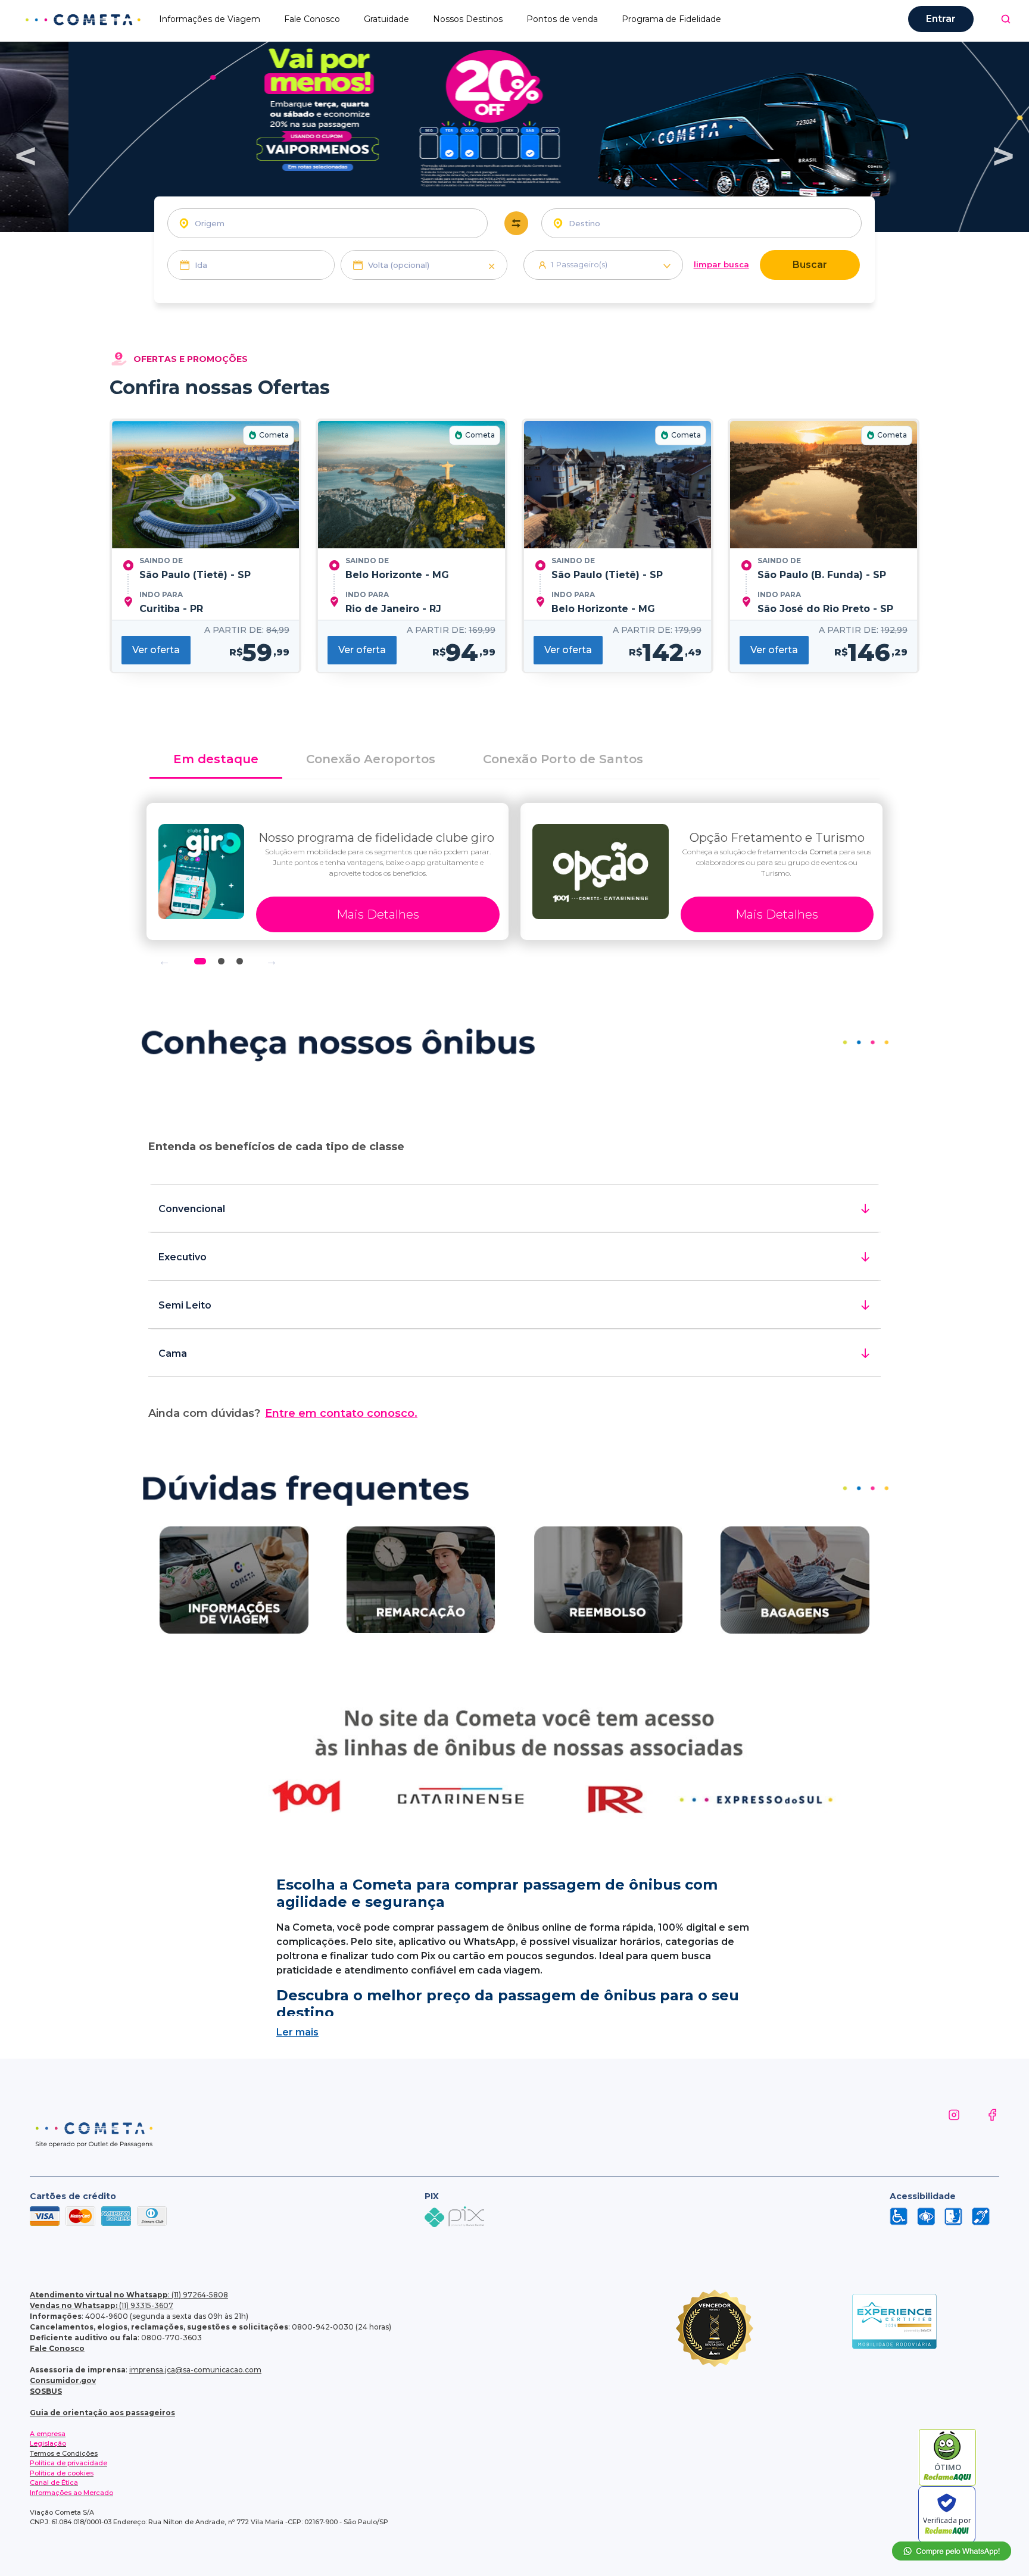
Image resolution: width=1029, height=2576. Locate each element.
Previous (164, 961)
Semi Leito (185, 1305)
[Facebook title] (980, 2129)
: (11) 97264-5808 (129, 2295)
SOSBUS (46, 2391)
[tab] (514, 760)
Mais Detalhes (378, 914)
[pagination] (1006, 19)
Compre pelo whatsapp (952, 2551)
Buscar (810, 265)
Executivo (183, 1257)
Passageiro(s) (579, 264)
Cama (173, 1353)
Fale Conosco (312, 19)
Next (272, 961)
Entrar (941, 19)
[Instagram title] (942, 2129)
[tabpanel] (328, 872)
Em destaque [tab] (216, 759)
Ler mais (297, 2032)
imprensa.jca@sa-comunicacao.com (195, 2370)
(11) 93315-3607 (102, 2305)
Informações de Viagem (210, 19)
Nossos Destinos (468, 19)
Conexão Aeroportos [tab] (371, 759)
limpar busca (721, 264)
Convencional (192, 1209)
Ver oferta (156, 650)
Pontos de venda (562, 19)
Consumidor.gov (63, 2380)
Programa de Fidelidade (671, 19)
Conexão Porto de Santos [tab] (563, 759)
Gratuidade (386, 19)
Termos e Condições (64, 2453)
